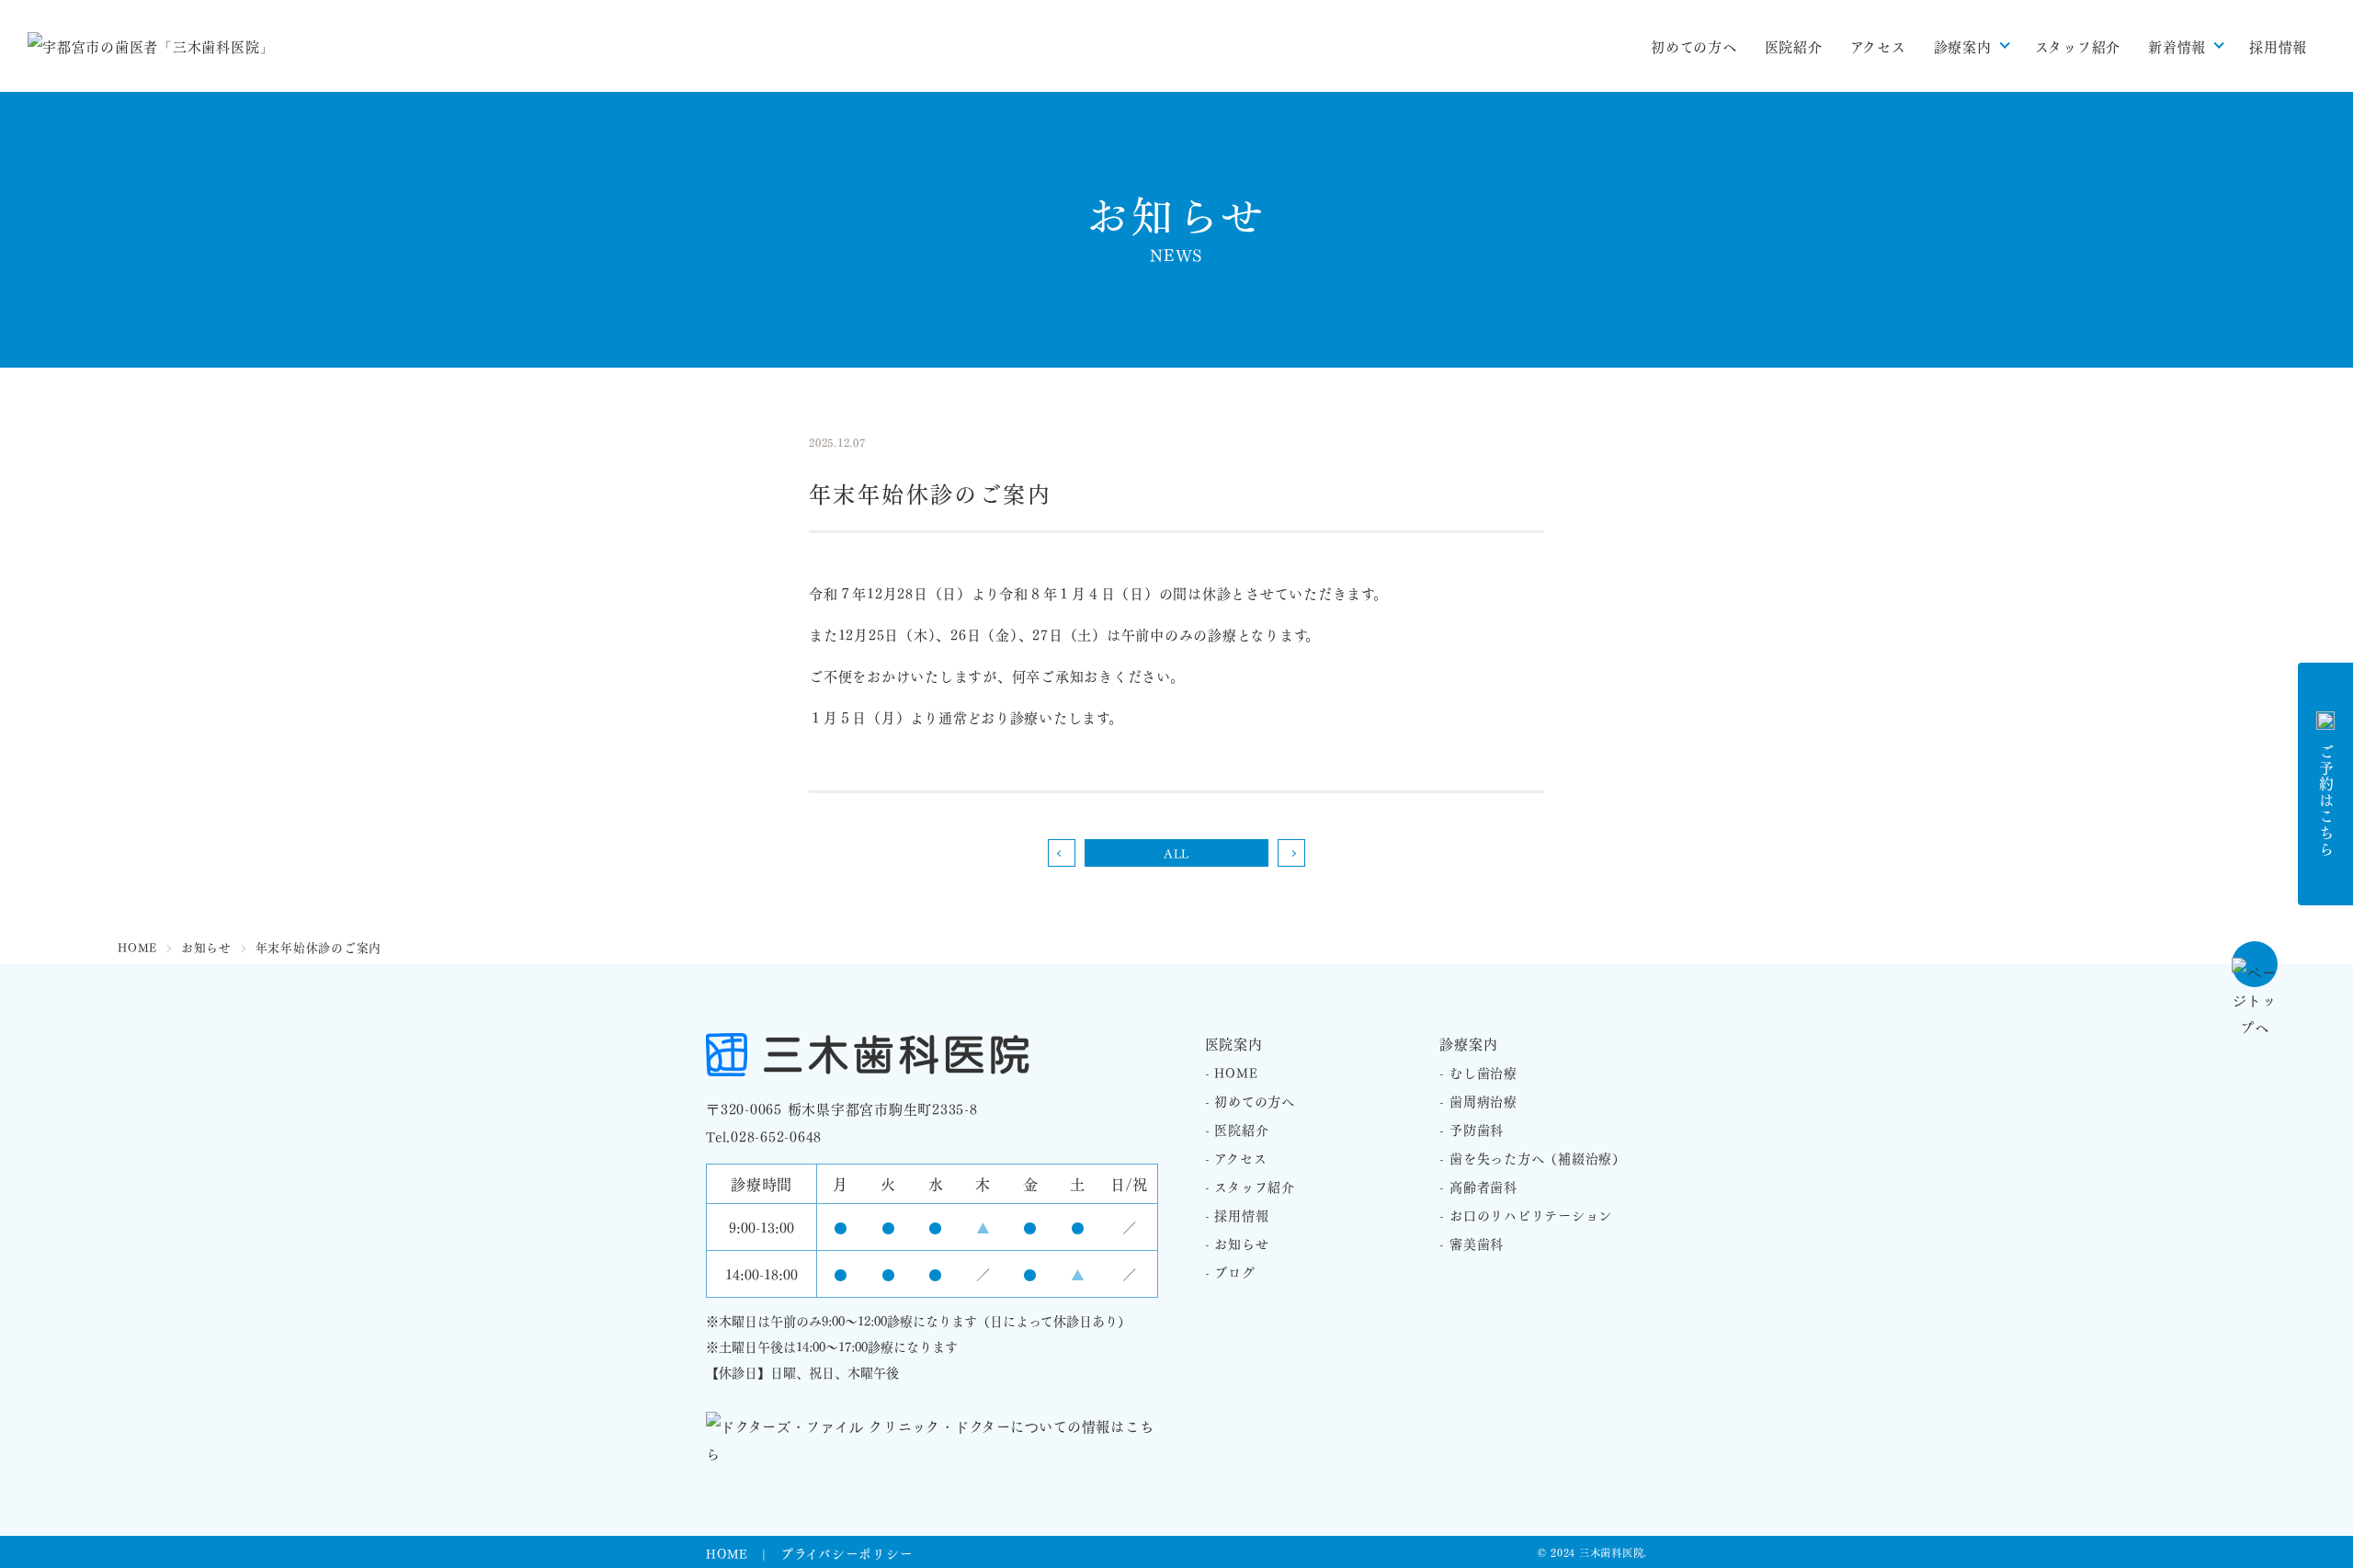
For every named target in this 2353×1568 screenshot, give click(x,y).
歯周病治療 (1483, 1100)
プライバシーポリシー (847, 1553)
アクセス (1878, 46)
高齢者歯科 (1483, 1186)
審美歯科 (1477, 1243)
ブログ (1234, 1271)
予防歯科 (1477, 1129)
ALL (1176, 852)
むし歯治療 (1483, 1072)
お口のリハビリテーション (1531, 1214)
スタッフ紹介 (2078, 46)
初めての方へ (1694, 46)
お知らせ (1241, 1243)
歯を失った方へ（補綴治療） (1538, 1157)
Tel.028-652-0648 (764, 1136)
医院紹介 (1794, 46)
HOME (1236, 1072)
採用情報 (2278, 46)
